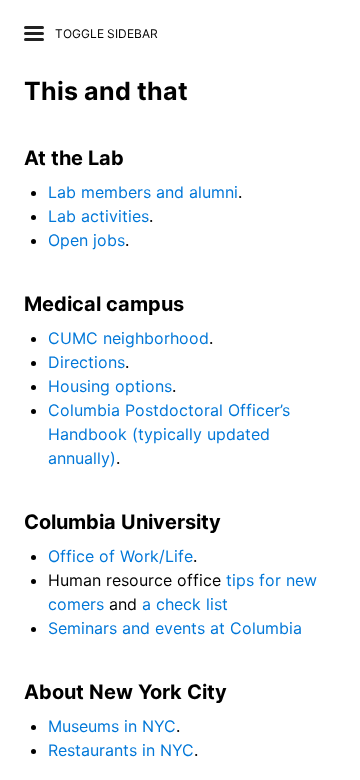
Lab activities (98, 216)
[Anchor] (200, 89)
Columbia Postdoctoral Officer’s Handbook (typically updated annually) (169, 434)
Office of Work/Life (120, 556)
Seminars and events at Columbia (175, 628)
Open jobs (86, 240)
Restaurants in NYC (121, 750)
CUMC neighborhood (128, 338)
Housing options (110, 386)
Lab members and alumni (143, 192)
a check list (185, 604)
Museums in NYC (112, 726)
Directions (86, 362)
